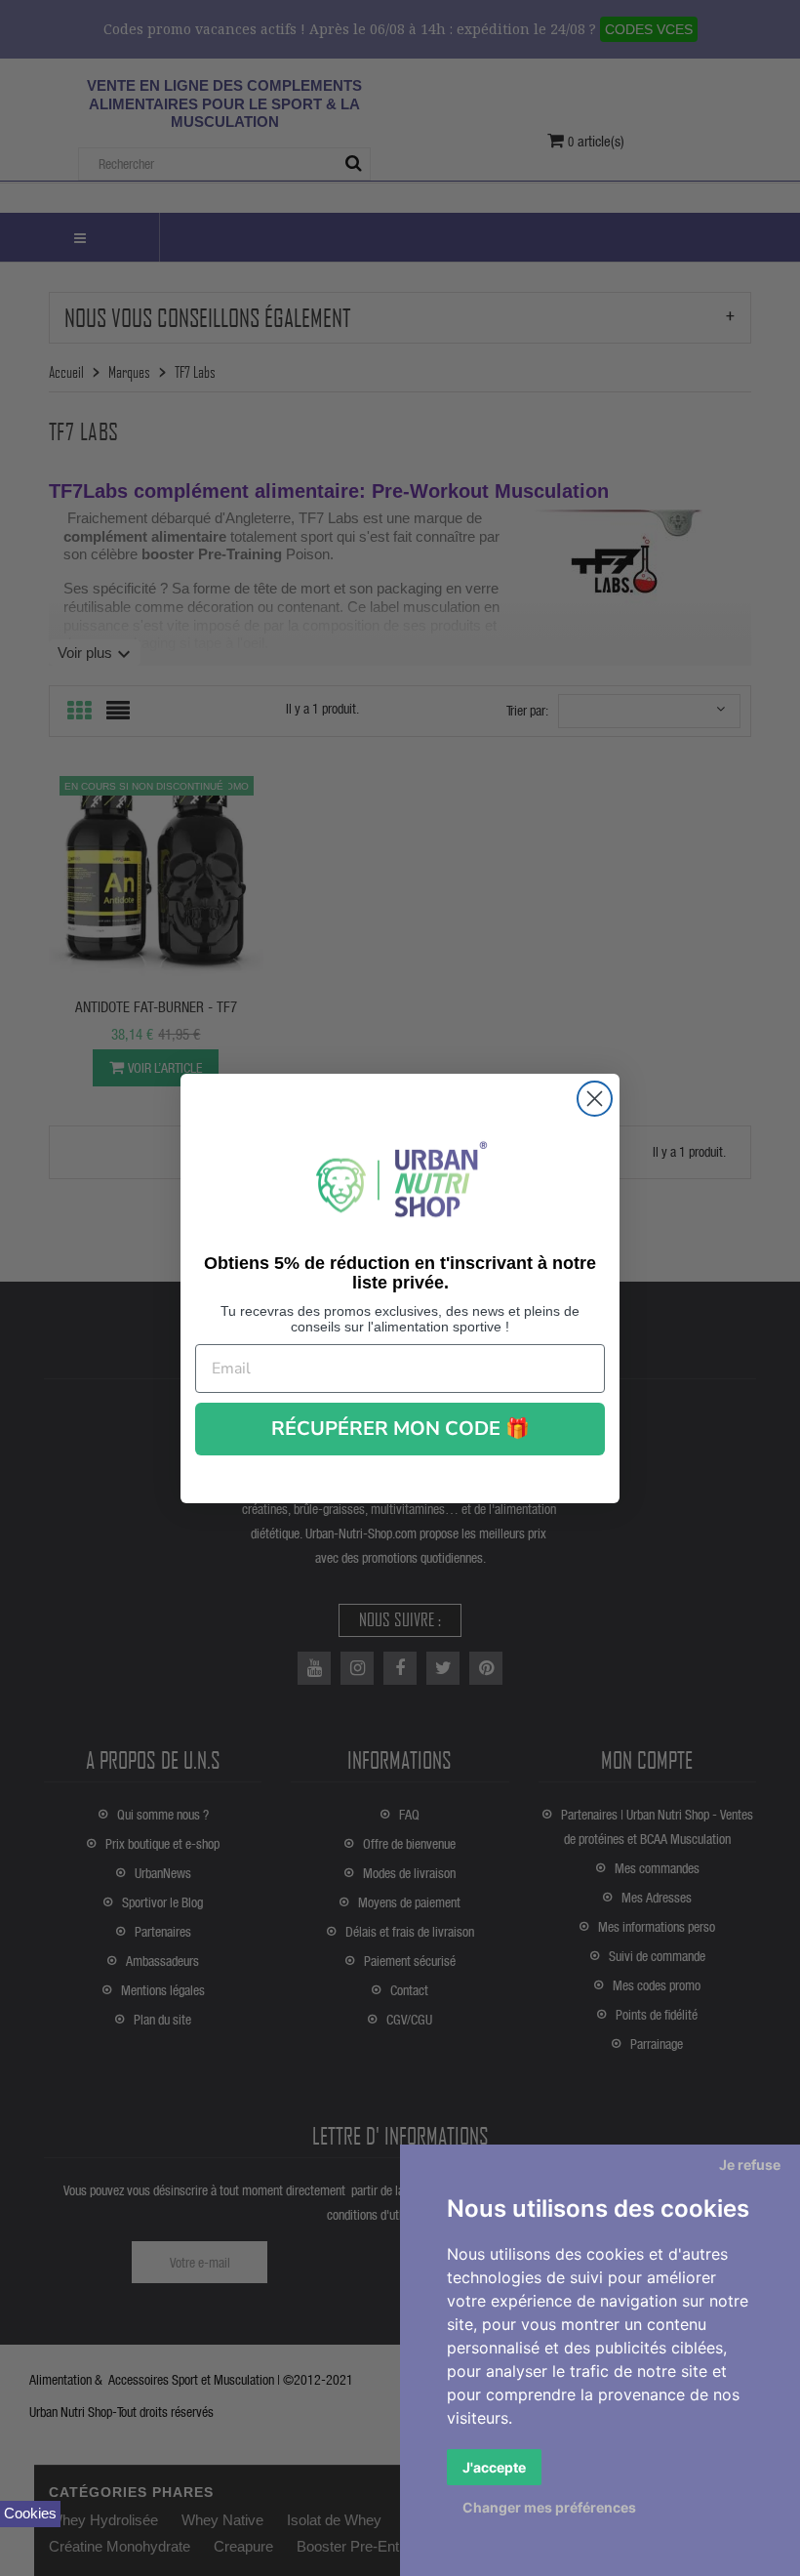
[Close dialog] (595, 1099)
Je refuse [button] (750, 2165)
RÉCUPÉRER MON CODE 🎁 (400, 1429)
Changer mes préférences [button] (549, 2507)
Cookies (30, 2513)
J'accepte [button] (494, 2467)
